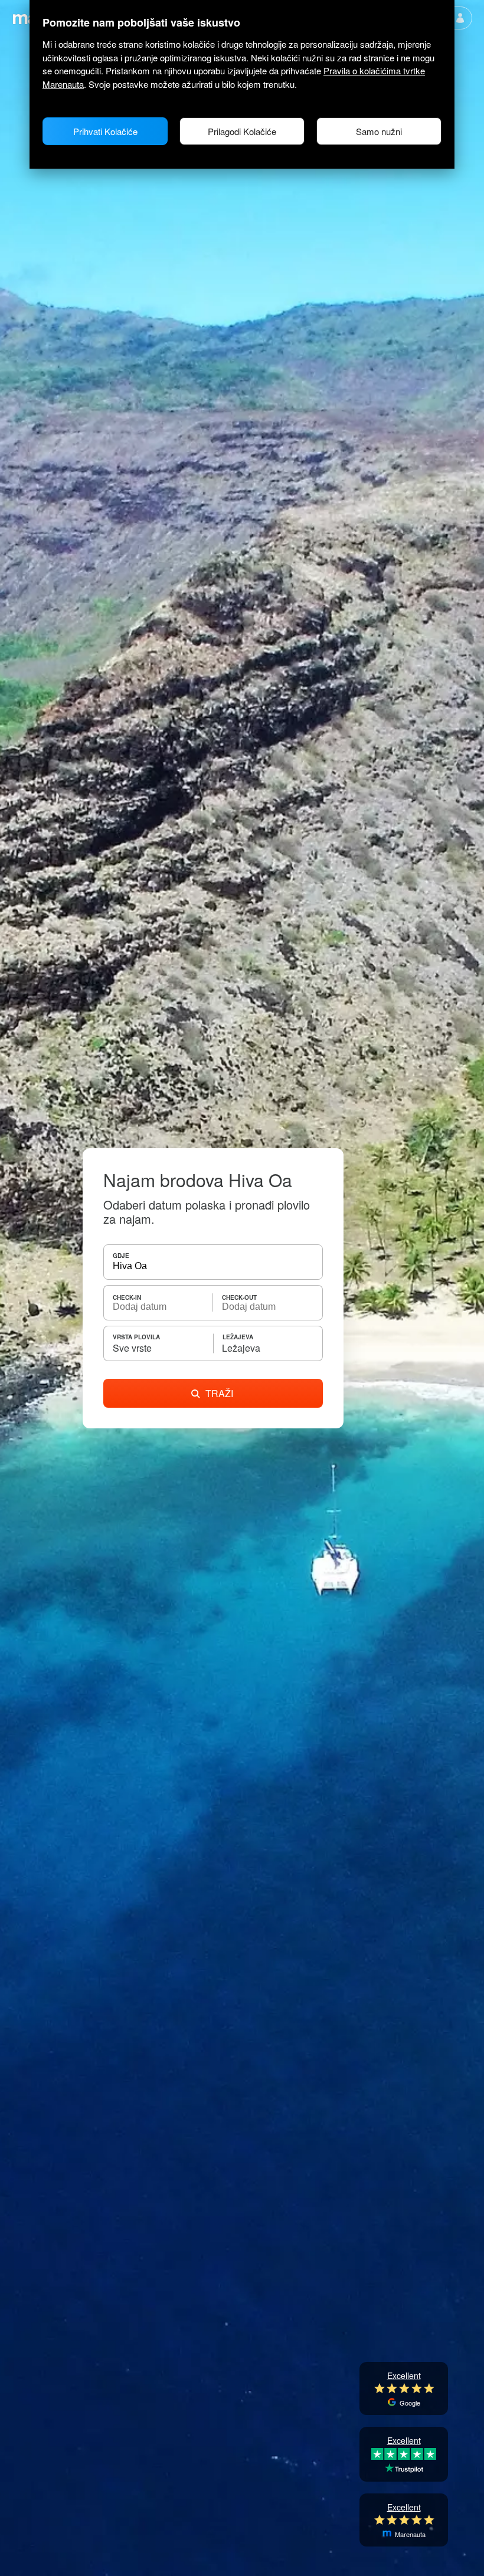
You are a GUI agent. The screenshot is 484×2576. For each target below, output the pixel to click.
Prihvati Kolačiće (105, 131)
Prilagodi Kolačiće (242, 131)
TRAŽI (219, 1393)
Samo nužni (379, 131)
